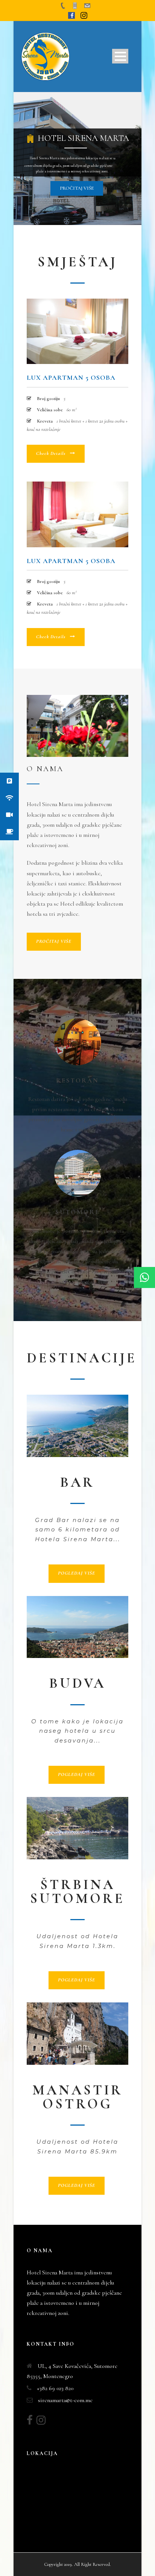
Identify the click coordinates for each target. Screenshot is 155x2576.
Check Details (51, 453)
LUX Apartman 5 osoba (71, 377)
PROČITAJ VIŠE (54, 941)
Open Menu (120, 56)
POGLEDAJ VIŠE (77, 1573)
